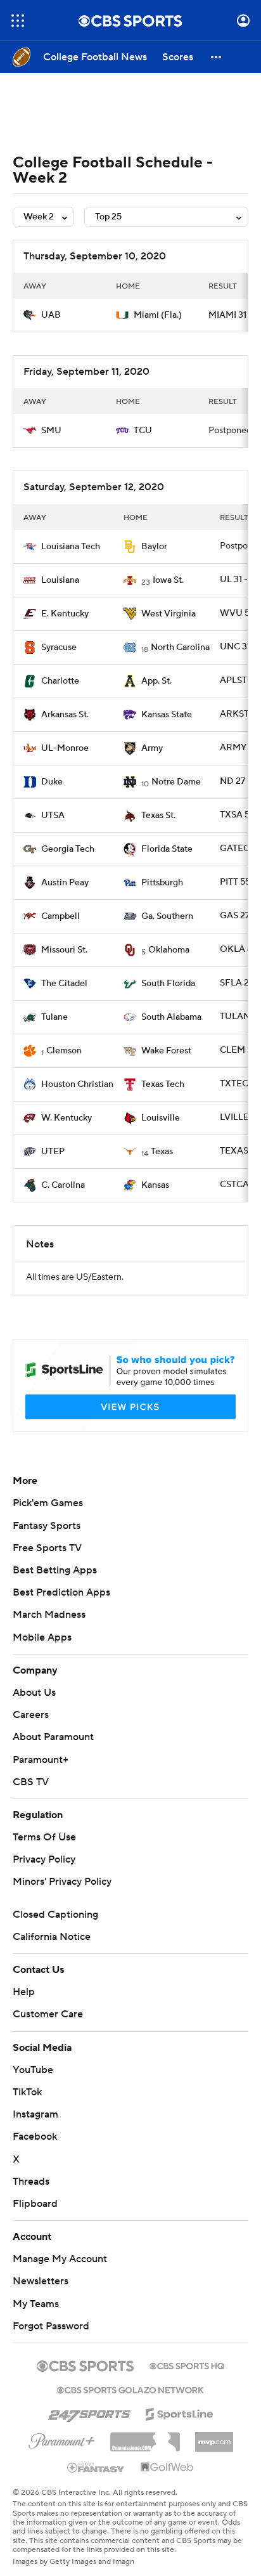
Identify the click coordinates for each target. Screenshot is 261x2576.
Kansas (155, 1185)
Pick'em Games (48, 1503)
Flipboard (35, 2204)
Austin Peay (65, 883)
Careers (31, 1715)
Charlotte (60, 681)
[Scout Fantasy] (96, 2467)
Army (152, 748)
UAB (51, 315)
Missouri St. (64, 950)
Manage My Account (60, 2259)
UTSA (53, 816)
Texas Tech (163, 1084)
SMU (51, 431)
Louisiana (60, 580)
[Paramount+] (62, 2438)
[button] (18, 21)
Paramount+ (41, 1760)
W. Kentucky (67, 1118)
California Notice (52, 1937)
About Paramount (53, 1737)
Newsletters (41, 2281)
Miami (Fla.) (158, 315)
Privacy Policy (44, 1859)
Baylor (154, 547)
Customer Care (48, 2014)
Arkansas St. (65, 715)
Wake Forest (166, 1051)
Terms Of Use (44, 1837)
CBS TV (31, 1782)
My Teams (36, 2304)
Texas (162, 1152)
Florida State (167, 849)
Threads (31, 2182)
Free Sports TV (47, 1548)
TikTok (27, 2092)
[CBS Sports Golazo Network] (130, 2389)
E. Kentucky (65, 614)
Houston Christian (77, 1084)
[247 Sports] (89, 2412)
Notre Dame (176, 782)
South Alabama (171, 1017)
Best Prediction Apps (61, 1592)
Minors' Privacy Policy (62, 1882)
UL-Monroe (65, 748)
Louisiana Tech (71, 547)
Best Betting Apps (55, 1570)
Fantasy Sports (47, 1526)
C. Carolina (63, 1185)
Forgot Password (51, 2326)
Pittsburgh (162, 883)
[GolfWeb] (167, 2468)
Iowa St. (168, 580)
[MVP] (214, 2437)
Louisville (161, 1118)
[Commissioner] (145, 2437)
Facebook (35, 2137)
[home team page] (30, 315)
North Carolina (180, 647)
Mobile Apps (42, 1637)
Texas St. (158, 816)
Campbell (60, 916)
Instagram (35, 2114)
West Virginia (169, 614)
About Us (34, 1693)
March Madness (49, 1615)
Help (24, 1992)
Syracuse (59, 647)
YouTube (33, 2070)
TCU (143, 431)
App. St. (156, 681)
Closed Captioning (55, 1915)
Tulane (54, 1017)
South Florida (168, 984)
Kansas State (167, 715)
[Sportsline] (180, 2412)
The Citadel (64, 984)
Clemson (64, 1051)
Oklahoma (169, 950)
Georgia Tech (68, 849)
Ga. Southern (167, 916)
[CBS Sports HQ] (187, 2365)
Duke (52, 782)
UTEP (53, 1152)
